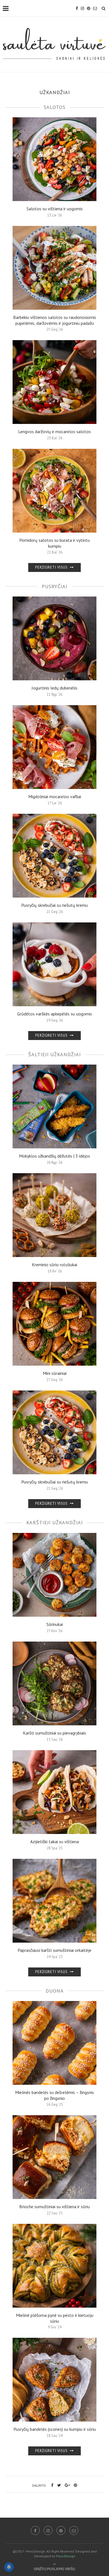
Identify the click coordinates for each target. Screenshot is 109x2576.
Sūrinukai (55, 1624)
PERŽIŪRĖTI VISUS (52, 567)
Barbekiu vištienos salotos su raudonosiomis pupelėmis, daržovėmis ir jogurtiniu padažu (55, 320)
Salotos (54, 107)
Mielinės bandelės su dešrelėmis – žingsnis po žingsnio (54, 2095)
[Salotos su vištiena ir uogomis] (54, 159)
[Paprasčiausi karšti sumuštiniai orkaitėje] (54, 1901)
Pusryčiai (54, 586)
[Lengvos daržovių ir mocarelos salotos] (54, 382)
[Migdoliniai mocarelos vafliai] (54, 747)
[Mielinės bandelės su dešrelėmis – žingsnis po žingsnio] (54, 2043)
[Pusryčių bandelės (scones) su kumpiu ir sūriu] (54, 2380)
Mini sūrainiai (55, 1373)
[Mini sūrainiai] (54, 1324)
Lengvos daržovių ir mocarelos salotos (54, 431)
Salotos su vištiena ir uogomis (55, 209)
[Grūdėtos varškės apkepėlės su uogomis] (54, 964)
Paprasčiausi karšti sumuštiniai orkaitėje (54, 1950)
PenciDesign (66, 2556)
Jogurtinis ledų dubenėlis (54, 688)
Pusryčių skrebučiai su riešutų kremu (54, 905)
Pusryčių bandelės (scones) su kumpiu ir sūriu (55, 2429)
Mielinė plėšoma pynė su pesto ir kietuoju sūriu (55, 2318)
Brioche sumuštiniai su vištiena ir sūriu (54, 2207)
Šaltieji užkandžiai (54, 1054)
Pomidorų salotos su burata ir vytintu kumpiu (54, 543)
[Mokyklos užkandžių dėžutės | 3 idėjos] (54, 1106)
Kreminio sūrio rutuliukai (54, 1265)
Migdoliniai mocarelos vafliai (55, 796)
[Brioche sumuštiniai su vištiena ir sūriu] (54, 2157)
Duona (55, 1991)
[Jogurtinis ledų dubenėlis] (54, 638)
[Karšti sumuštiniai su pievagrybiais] (54, 1683)
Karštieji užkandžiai (54, 1522)
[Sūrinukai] (54, 1575)
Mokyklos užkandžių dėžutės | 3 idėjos (54, 1156)
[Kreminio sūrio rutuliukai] (54, 1215)
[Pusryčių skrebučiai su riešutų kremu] (54, 856)
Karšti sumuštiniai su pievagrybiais (54, 1733)
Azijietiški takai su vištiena (54, 1842)
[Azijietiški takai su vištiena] (54, 1792)
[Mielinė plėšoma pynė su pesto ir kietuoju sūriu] (54, 2266)
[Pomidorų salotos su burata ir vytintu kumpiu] (54, 491)
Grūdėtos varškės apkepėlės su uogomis (54, 1014)
